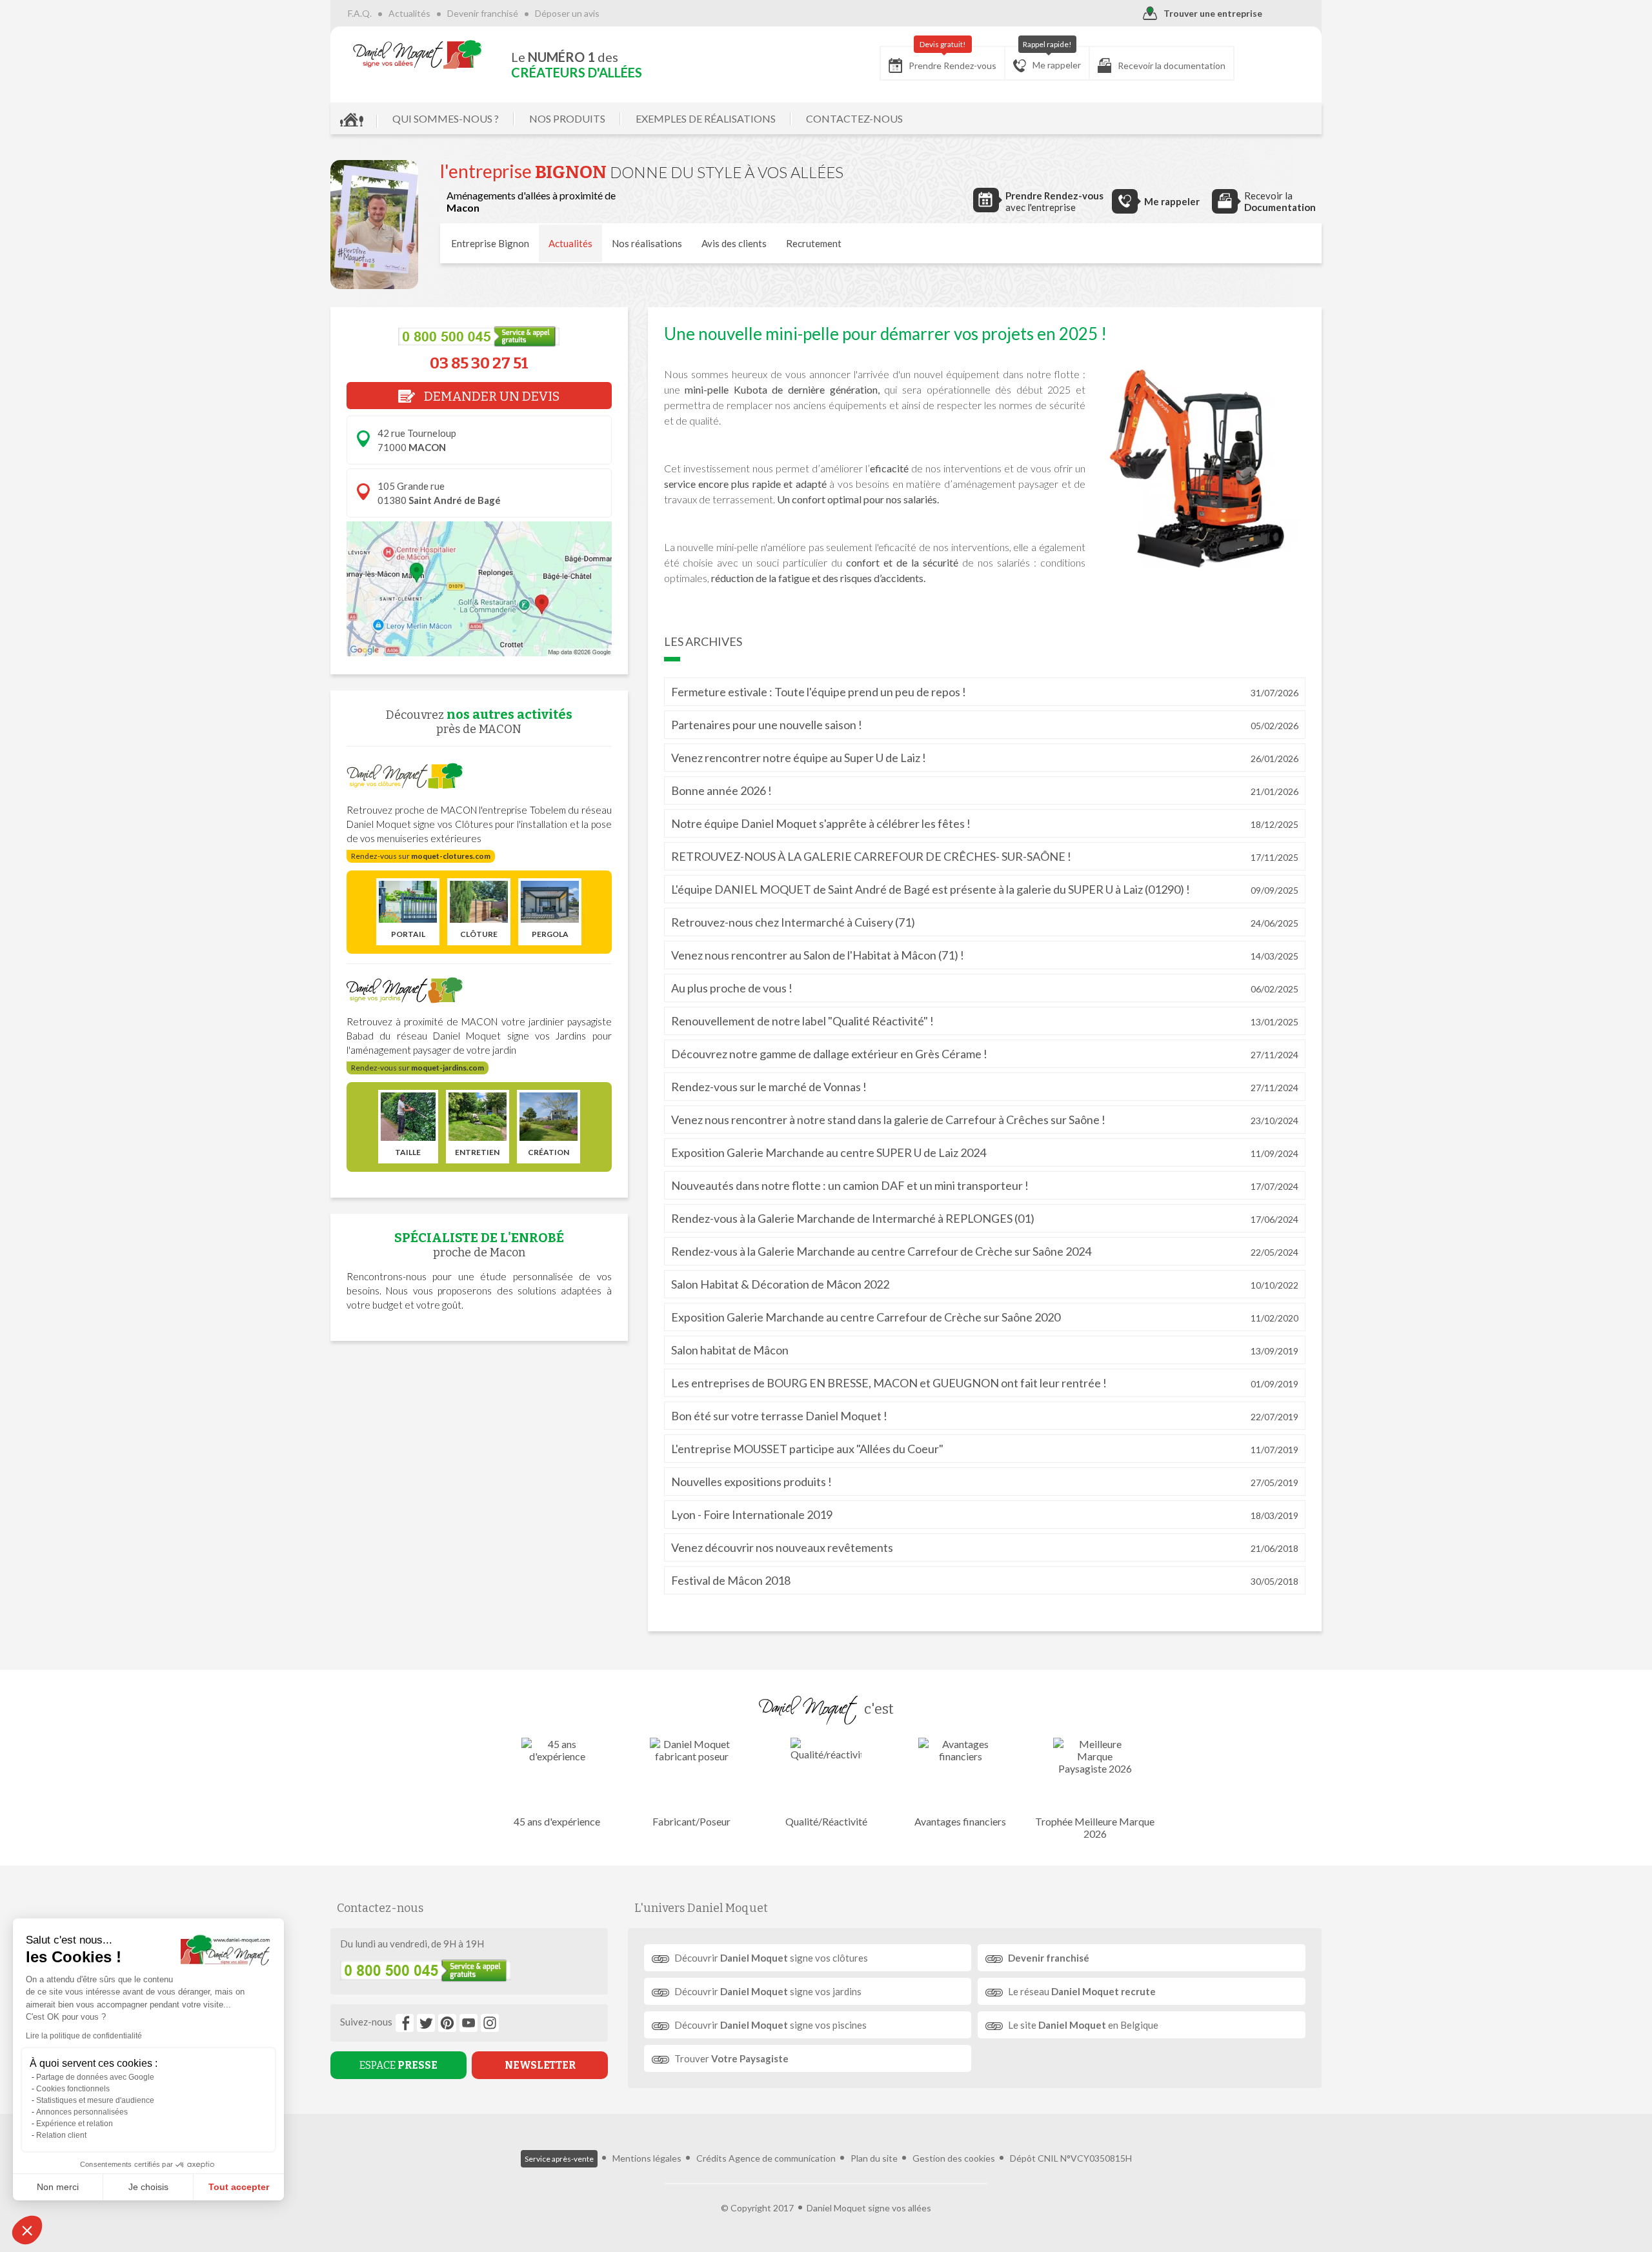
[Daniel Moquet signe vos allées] (418, 54)
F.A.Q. (360, 13)
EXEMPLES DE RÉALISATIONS (706, 118)
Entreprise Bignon (490, 243)
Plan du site (874, 2158)
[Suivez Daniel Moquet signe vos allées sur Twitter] (426, 2023)
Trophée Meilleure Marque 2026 (1095, 1827)
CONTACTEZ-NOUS (854, 118)
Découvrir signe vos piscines (771, 2025)
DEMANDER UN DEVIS (490, 396)
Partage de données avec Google (95, 2077)
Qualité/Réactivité (826, 1821)
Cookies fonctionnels (73, 2089)
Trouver (731, 2058)
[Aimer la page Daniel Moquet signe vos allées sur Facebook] (405, 2023)
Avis (734, 243)
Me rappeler (1052, 58)
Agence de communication (782, 2158)
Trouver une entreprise (1213, 13)
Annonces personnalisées (82, 2112)
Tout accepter (239, 2187)
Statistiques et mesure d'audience (95, 2100)
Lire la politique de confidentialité (84, 2036)
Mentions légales (647, 2158)
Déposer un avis (567, 13)
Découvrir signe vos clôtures (771, 1958)
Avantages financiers (960, 1821)
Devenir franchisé (483, 13)
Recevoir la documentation (1172, 65)
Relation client (61, 2135)
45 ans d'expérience (557, 1821)
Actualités (409, 13)
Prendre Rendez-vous (952, 59)
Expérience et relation (75, 2124)
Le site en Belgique (1083, 2025)
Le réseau (1082, 1991)
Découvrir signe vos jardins (768, 1991)
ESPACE (398, 2065)
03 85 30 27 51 (479, 363)
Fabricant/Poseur (691, 1821)
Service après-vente (559, 2159)
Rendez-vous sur (421, 856)
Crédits (711, 2158)
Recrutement (814, 243)
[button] (27, 2230)
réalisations (647, 243)
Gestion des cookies (954, 2158)
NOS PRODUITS (567, 118)
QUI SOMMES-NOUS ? (446, 118)
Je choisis (148, 2187)
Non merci (58, 2187)
